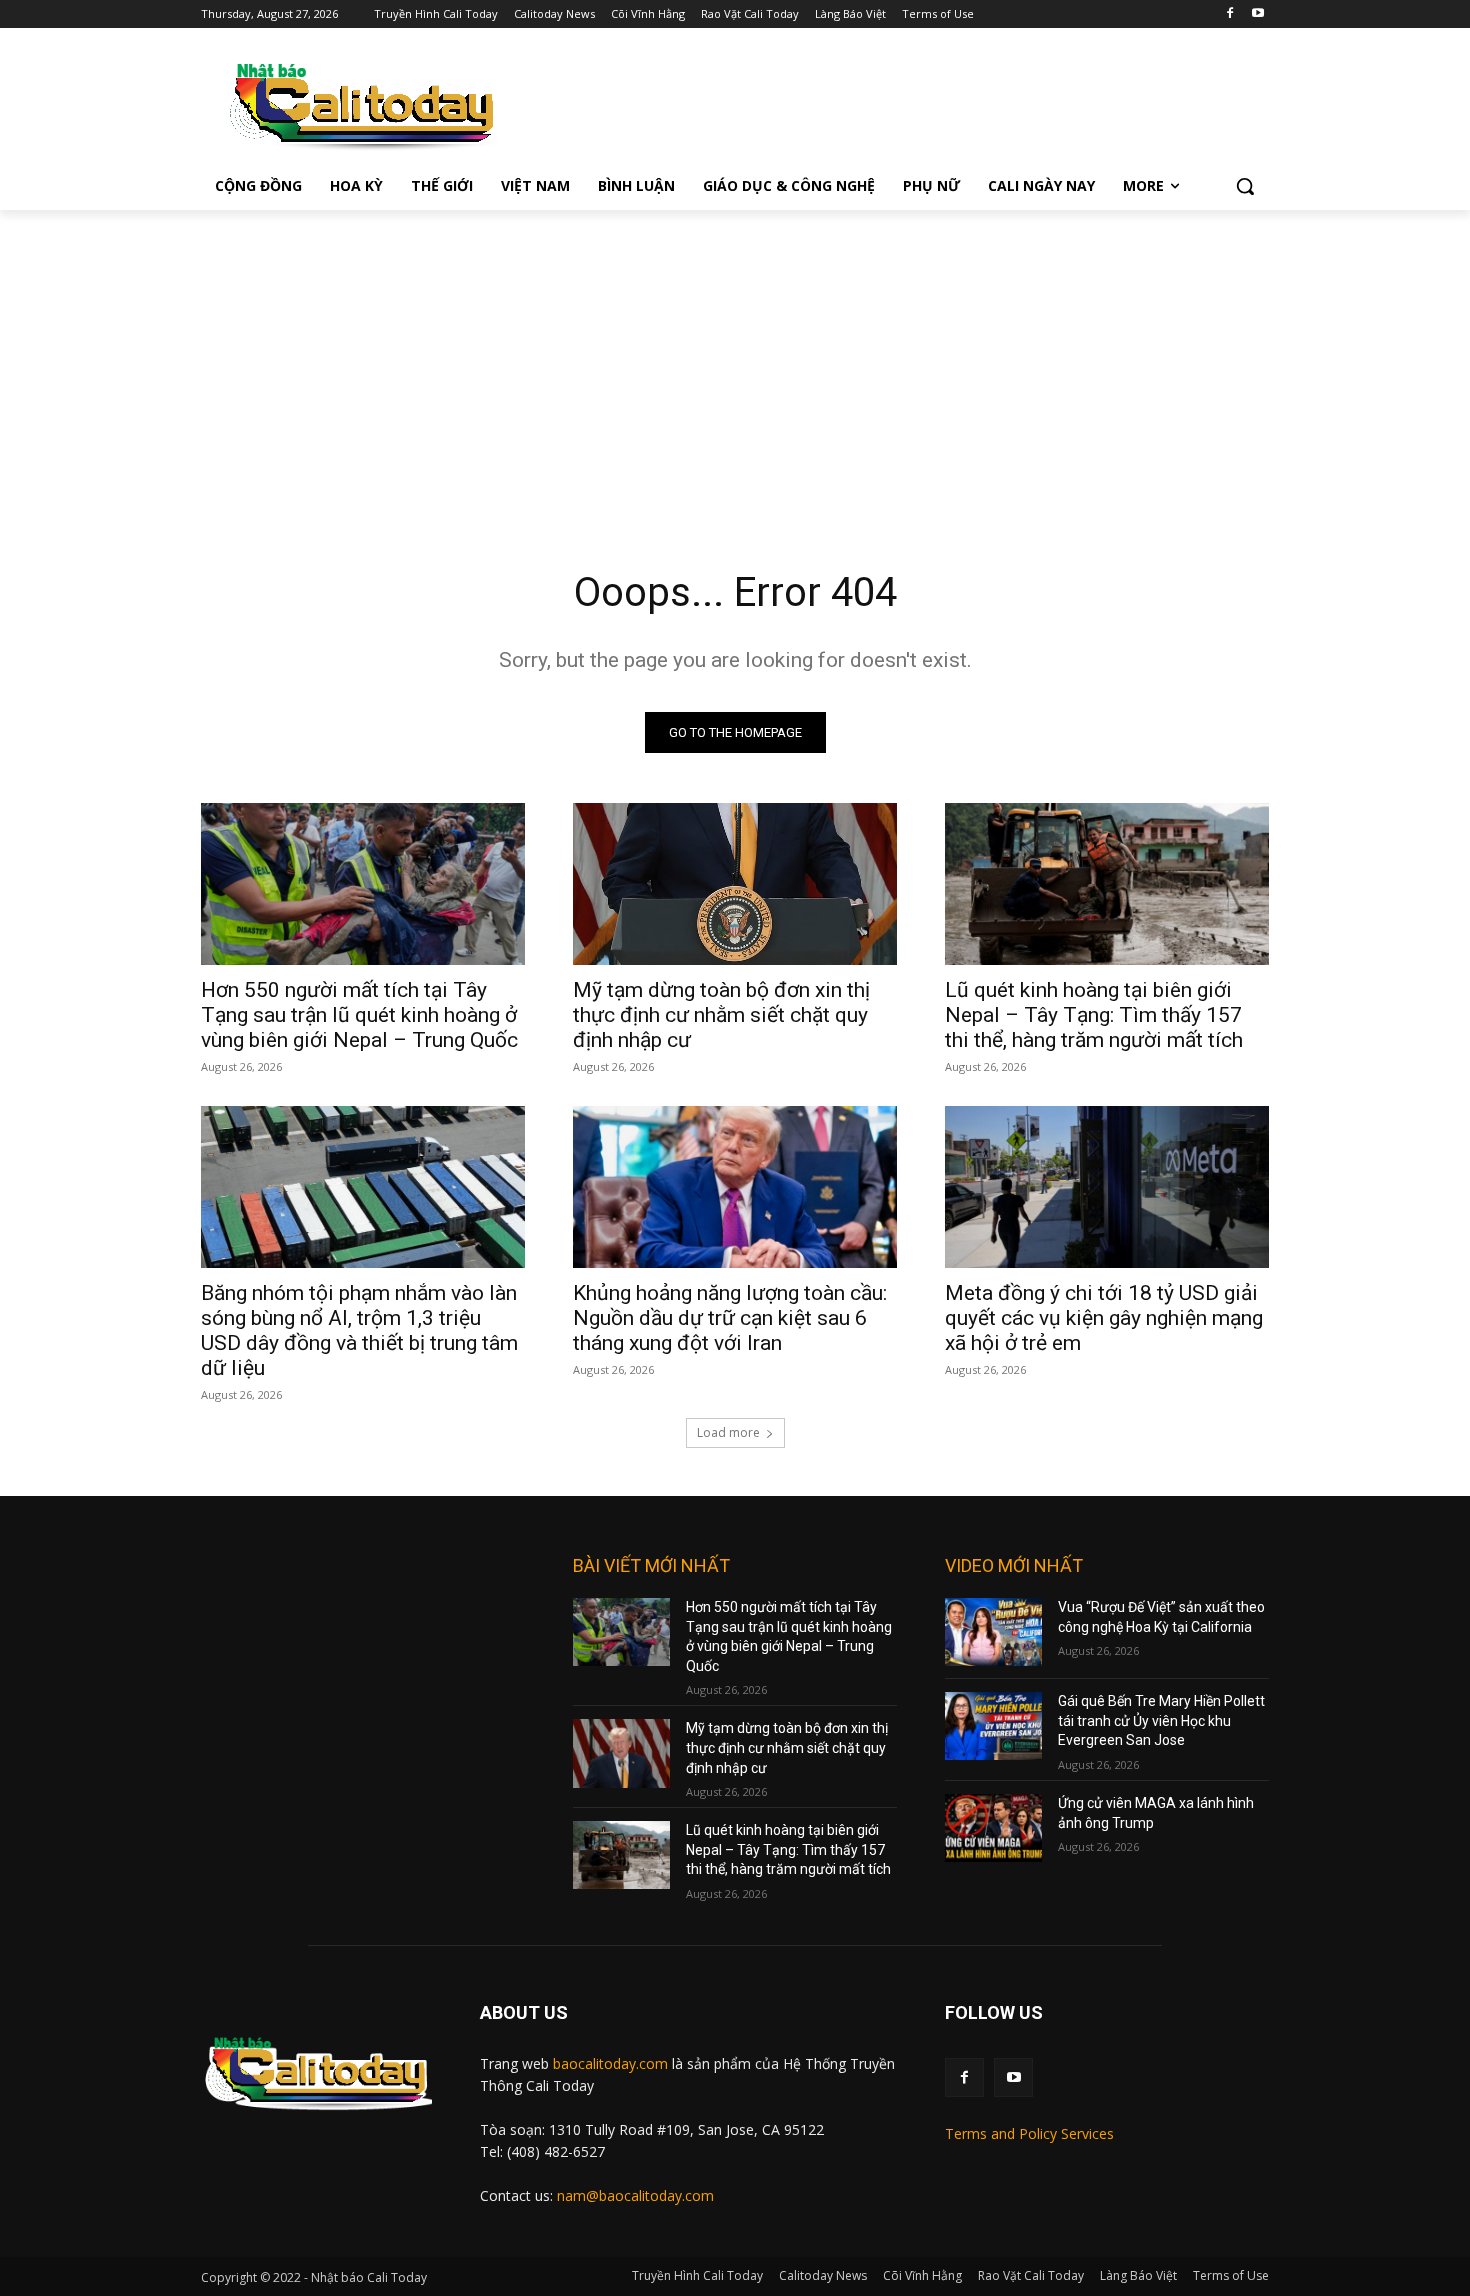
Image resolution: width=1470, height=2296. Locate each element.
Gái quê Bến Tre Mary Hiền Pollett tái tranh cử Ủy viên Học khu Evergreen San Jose (1161, 1720)
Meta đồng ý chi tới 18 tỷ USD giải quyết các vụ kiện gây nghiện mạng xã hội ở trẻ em (1104, 1318)
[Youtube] (1257, 14)
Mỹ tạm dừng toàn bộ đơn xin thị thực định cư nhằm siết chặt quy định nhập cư (721, 1015)
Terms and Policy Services (1029, 2133)
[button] (1245, 186)
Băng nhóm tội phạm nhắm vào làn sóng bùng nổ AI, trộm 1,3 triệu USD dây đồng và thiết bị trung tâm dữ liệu (359, 1330)
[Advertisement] (735, 360)
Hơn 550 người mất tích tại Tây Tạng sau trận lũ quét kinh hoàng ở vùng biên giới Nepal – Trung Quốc (359, 1015)
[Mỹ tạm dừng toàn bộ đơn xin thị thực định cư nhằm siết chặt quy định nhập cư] (735, 884)
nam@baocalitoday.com (635, 2195)
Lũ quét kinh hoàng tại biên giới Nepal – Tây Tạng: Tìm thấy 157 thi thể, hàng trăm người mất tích (1094, 1015)
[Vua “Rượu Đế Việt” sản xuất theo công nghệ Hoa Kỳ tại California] (993, 1632)
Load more (728, 1432)
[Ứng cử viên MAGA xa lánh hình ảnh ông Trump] (993, 1828)
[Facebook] (1229, 14)
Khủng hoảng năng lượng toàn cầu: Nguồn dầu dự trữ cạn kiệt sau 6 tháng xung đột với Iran (730, 1318)
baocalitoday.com (610, 2063)
